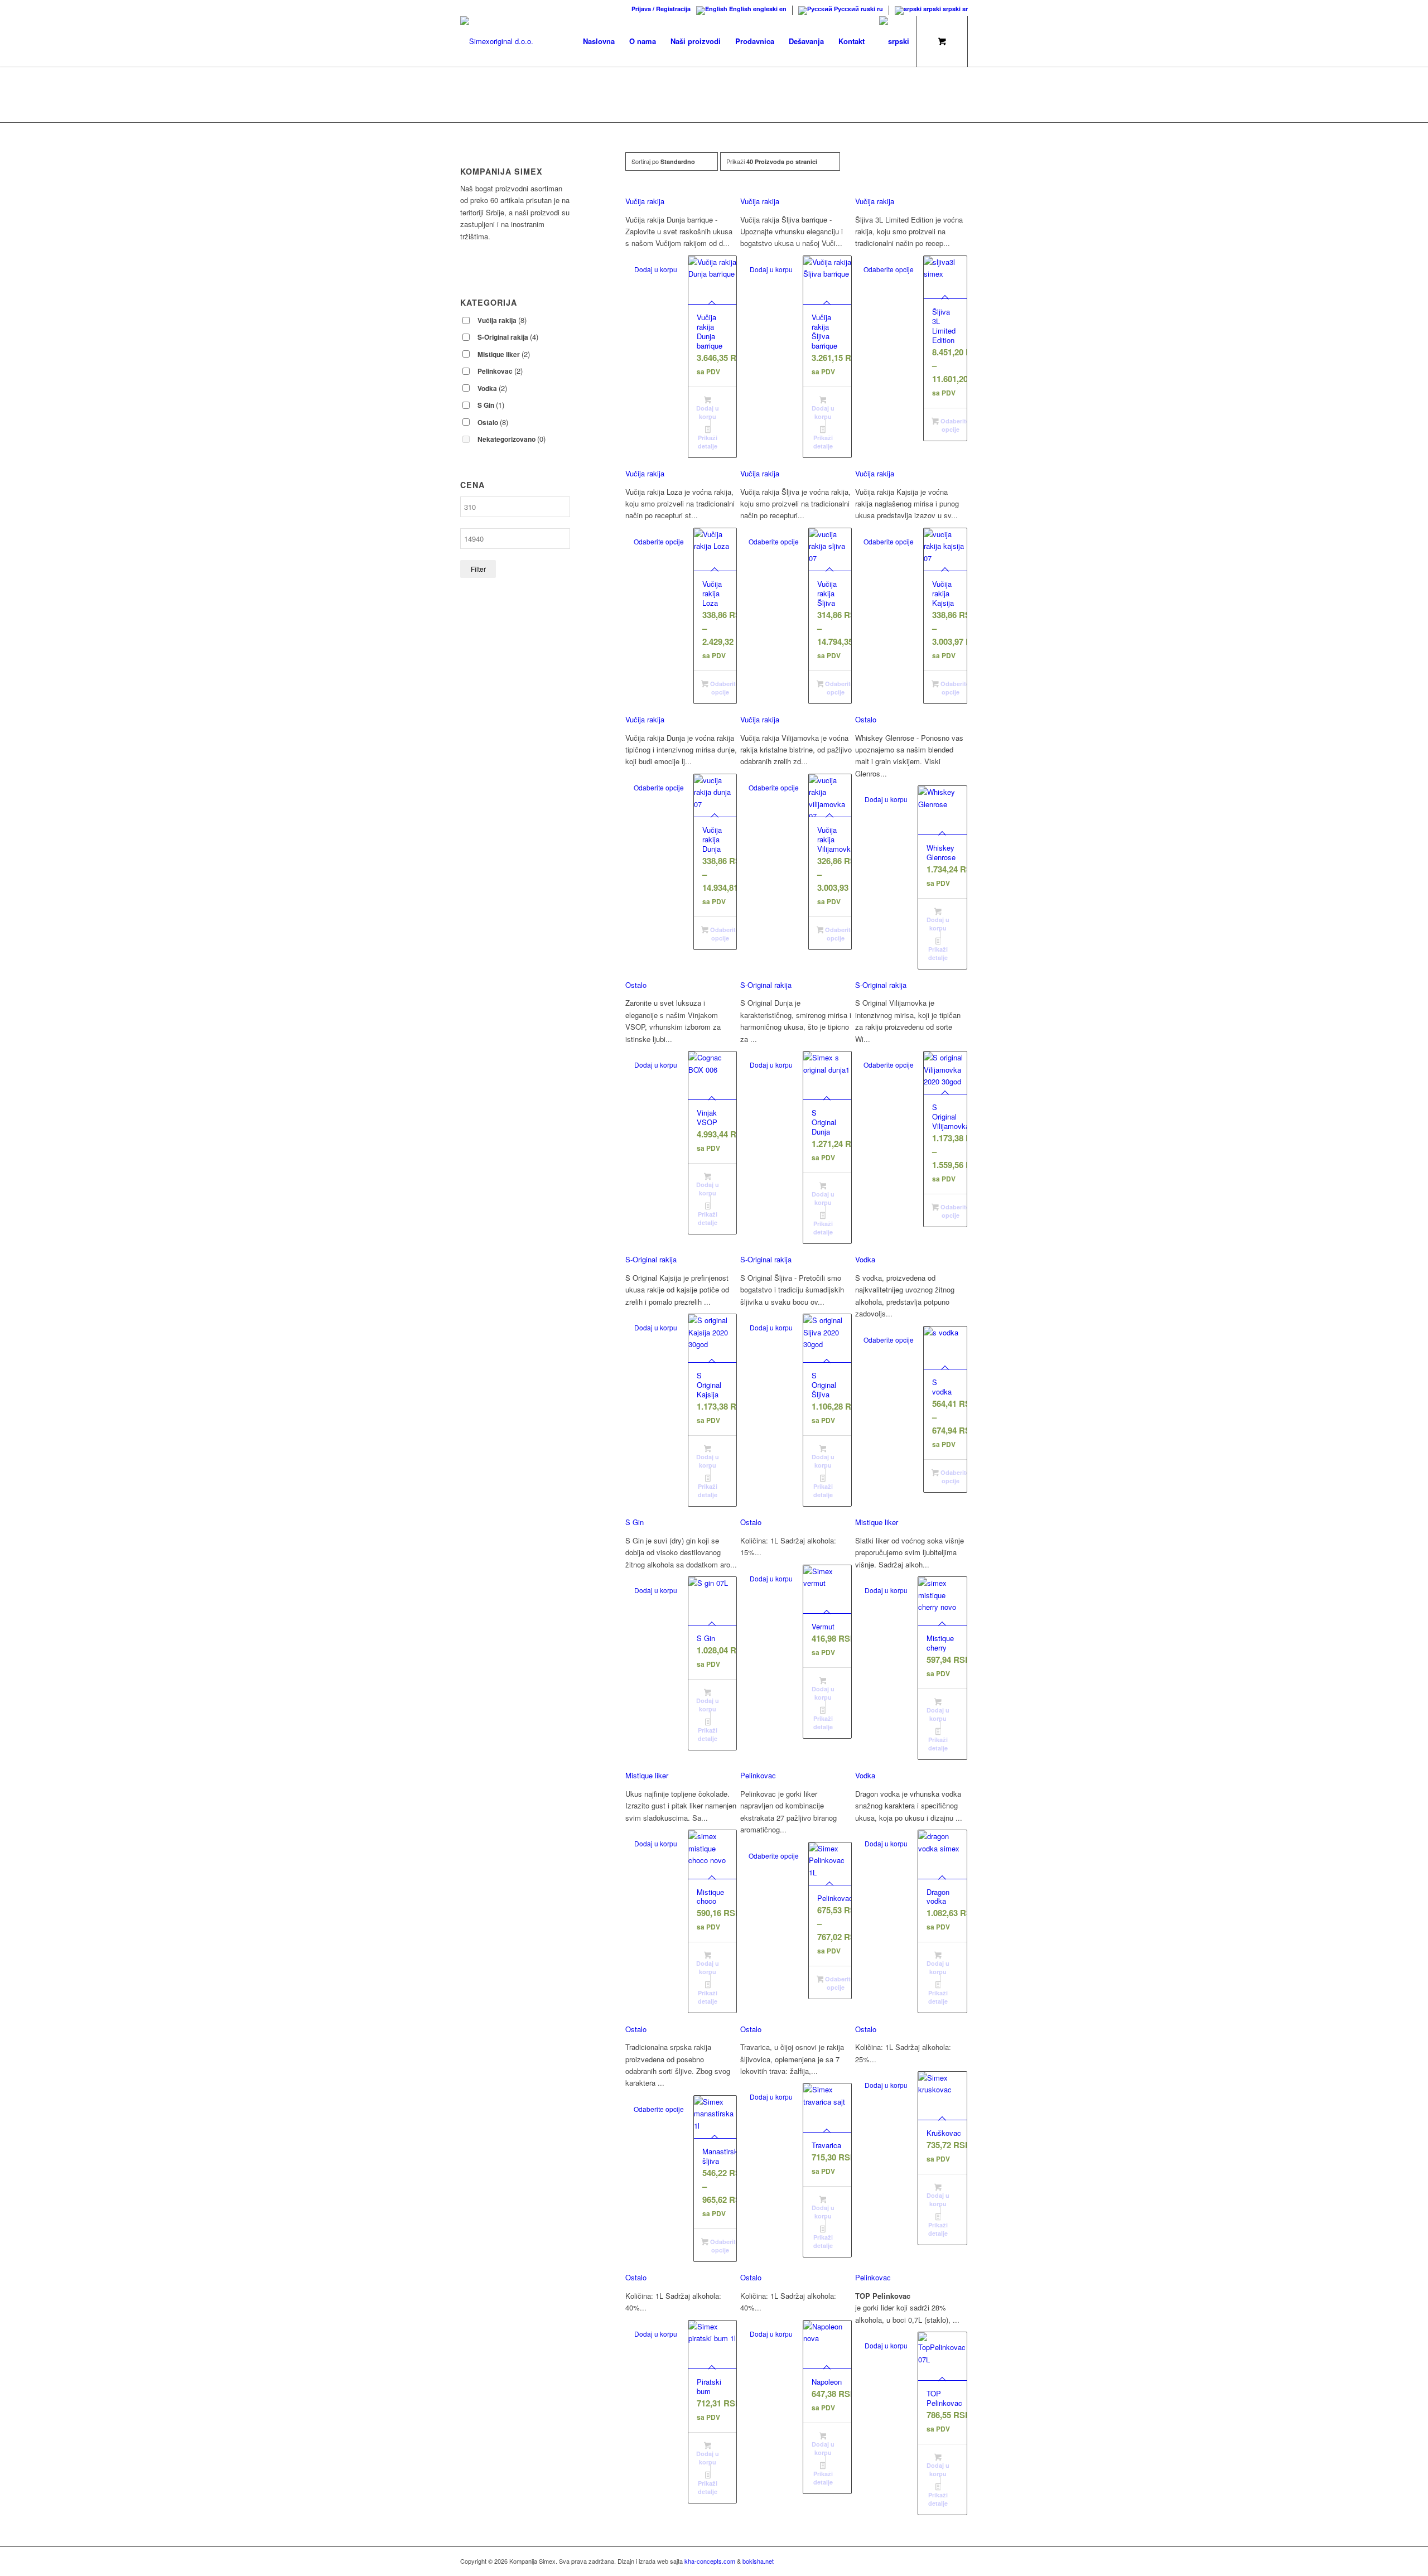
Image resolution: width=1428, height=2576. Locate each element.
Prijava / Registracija (661, 9)
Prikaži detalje (708, 442)
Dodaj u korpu (656, 269)
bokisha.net (758, 2561)
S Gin (635, 1522)
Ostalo (866, 719)
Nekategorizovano (512, 439)
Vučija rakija (645, 201)
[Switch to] (894, 41)
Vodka (865, 1259)
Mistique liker (877, 1522)
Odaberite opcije (889, 269)
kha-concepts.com (710, 2561)
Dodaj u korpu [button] (708, 412)
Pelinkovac (758, 1775)
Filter (478, 569)
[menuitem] (658, 9)
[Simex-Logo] (497, 41)
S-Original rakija (766, 985)
